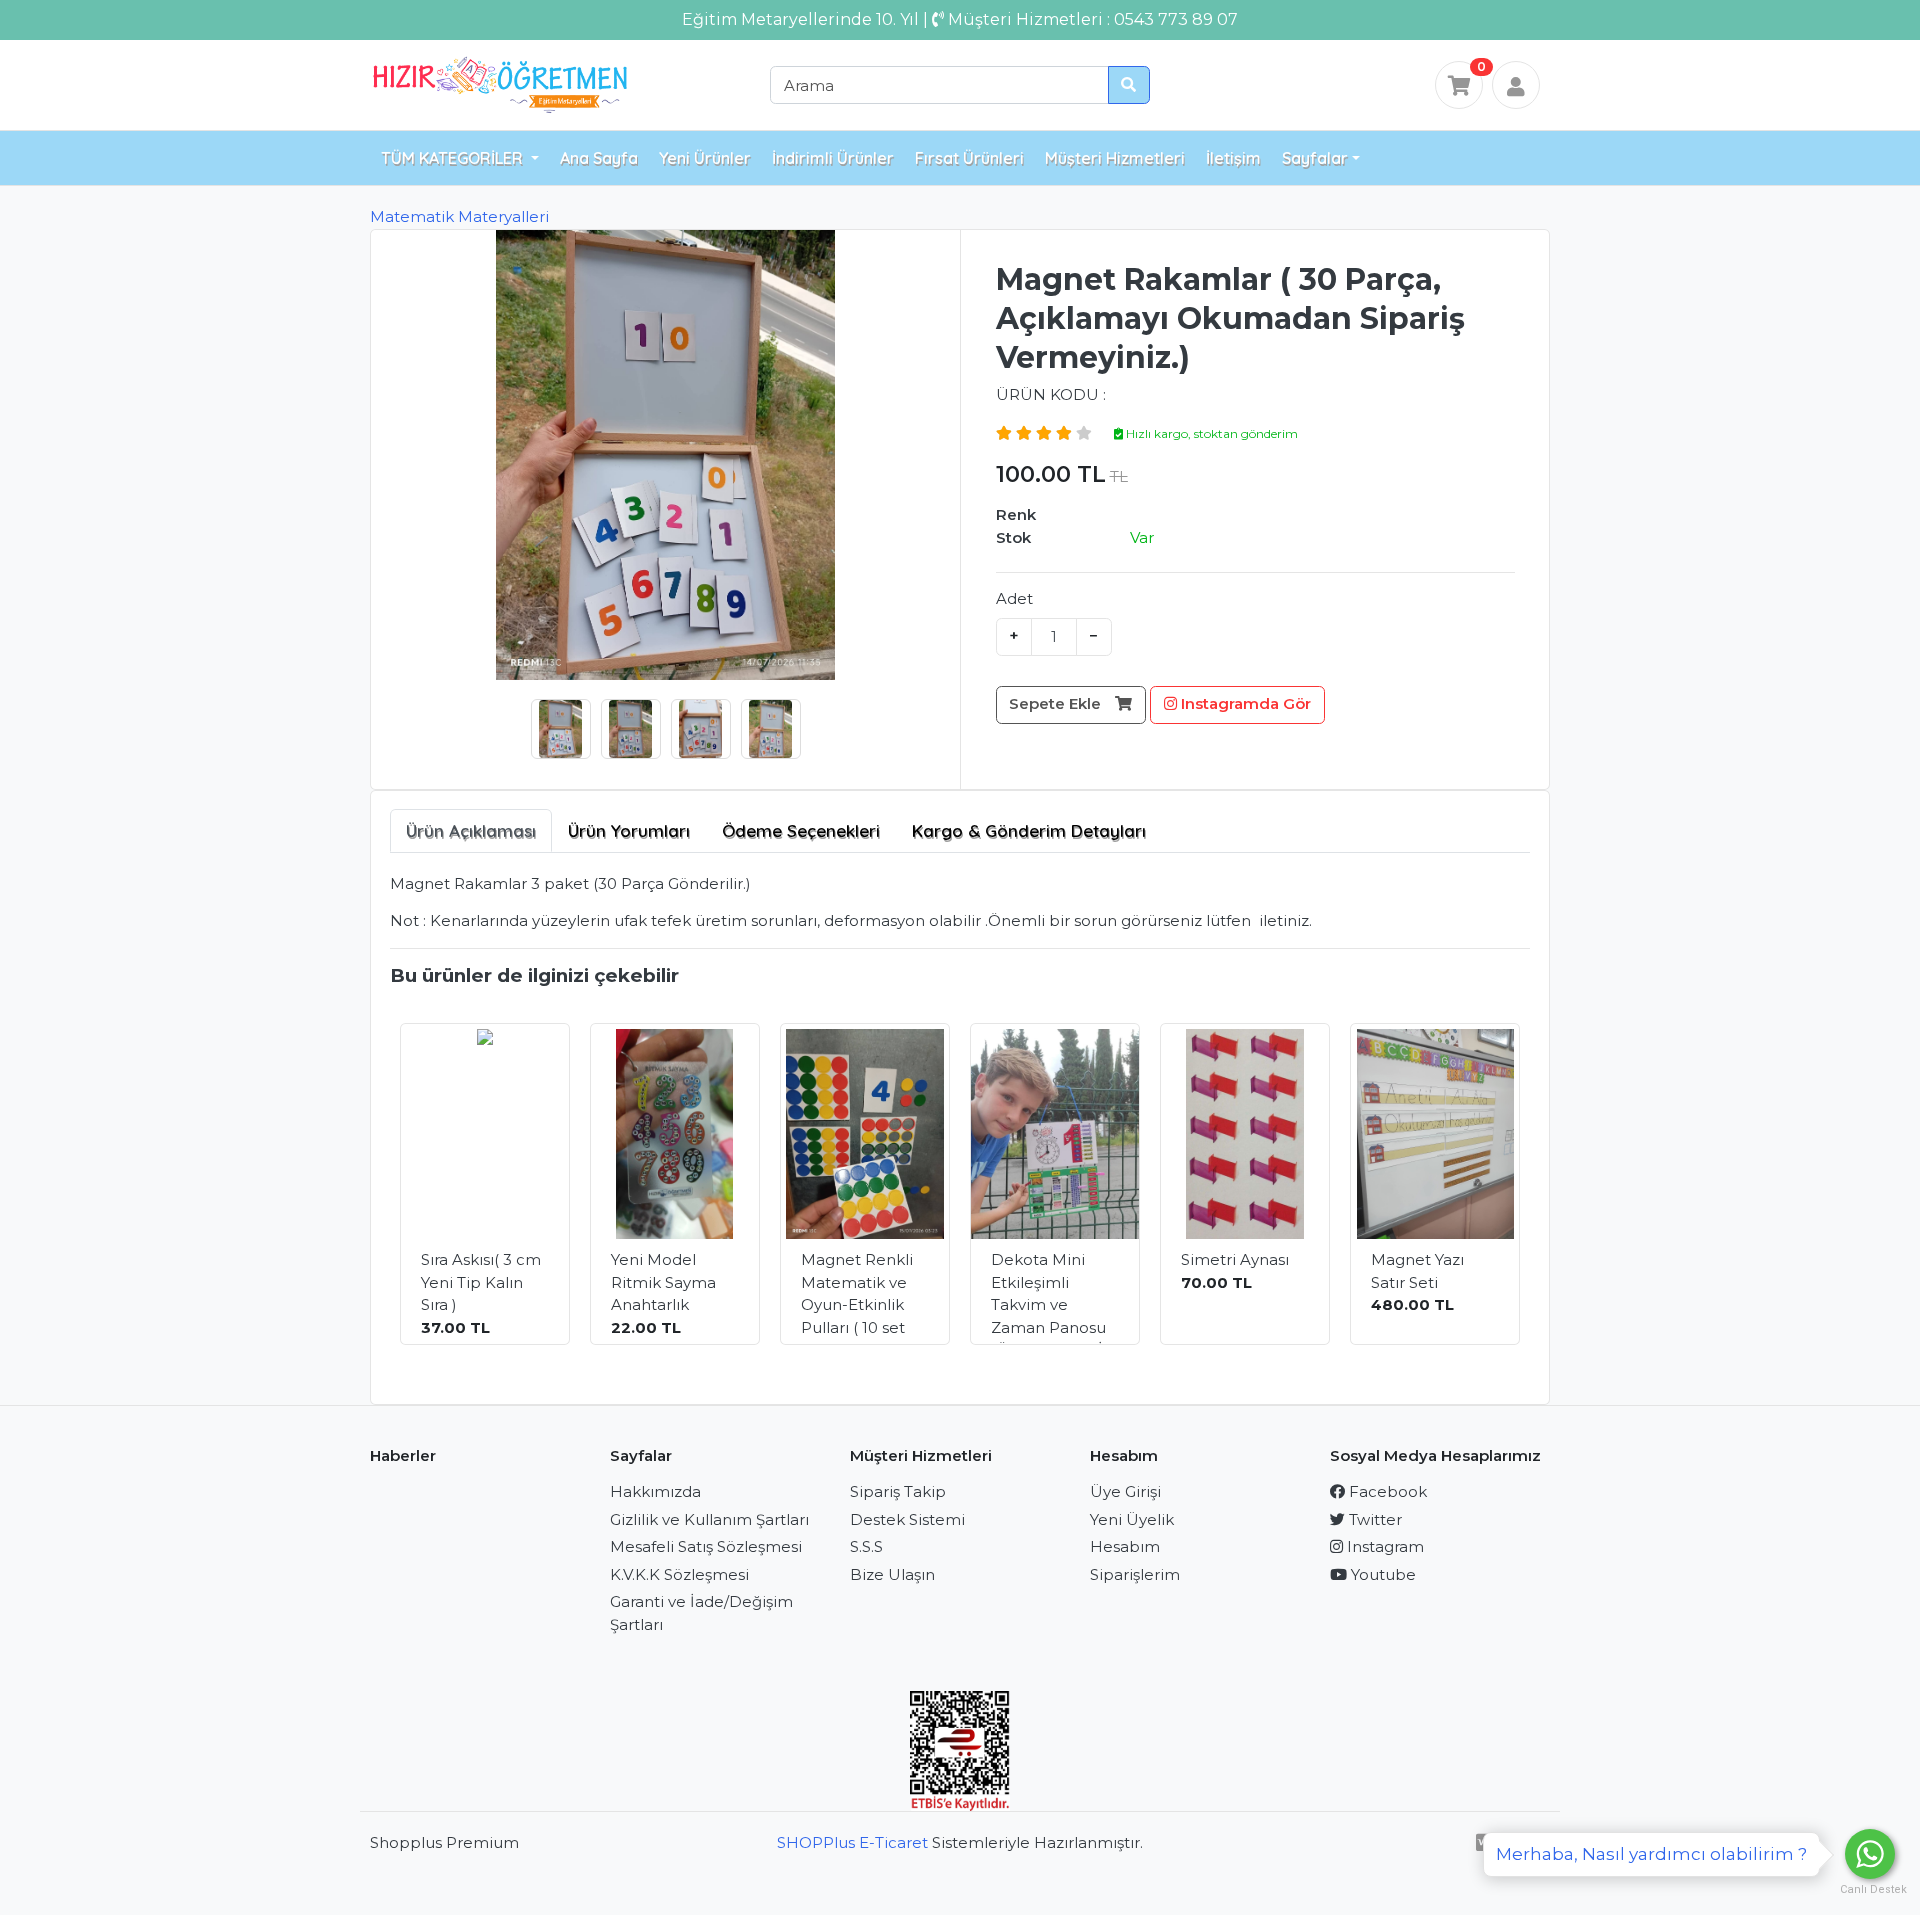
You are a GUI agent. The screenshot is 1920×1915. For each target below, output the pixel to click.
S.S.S (866, 1546)
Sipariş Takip (898, 1491)
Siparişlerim (1135, 1574)
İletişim (1233, 158)
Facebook (1386, 1491)
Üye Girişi (1125, 1491)
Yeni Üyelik (1132, 1519)
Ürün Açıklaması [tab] (471, 830)
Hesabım (1125, 1546)
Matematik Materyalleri (459, 216)
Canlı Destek (1870, 1889)
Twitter (1373, 1519)
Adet (1014, 598)
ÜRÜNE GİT (498, 1306)
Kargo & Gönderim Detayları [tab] (1029, 830)
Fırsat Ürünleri (969, 158)
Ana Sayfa (599, 158)
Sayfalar (1315, 158)
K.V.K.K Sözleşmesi (679, 1574)
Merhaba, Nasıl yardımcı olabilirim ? (1651, 1854)
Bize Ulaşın (892, 1574)
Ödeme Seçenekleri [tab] (801, 830)
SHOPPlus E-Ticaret (852, 1842)
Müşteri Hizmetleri (1115, 158)
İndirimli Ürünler (833, 158)
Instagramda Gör (1244, 703)
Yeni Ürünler (705, 158)
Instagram (1383, 1546)
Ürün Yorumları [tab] (629, 830)
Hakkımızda (655, 1491)
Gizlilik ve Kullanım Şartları (709, 1519)
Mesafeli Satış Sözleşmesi (706, 1546)
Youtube (1381, 1574)
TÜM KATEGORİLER (454, 158)
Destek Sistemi (907, 1519)
